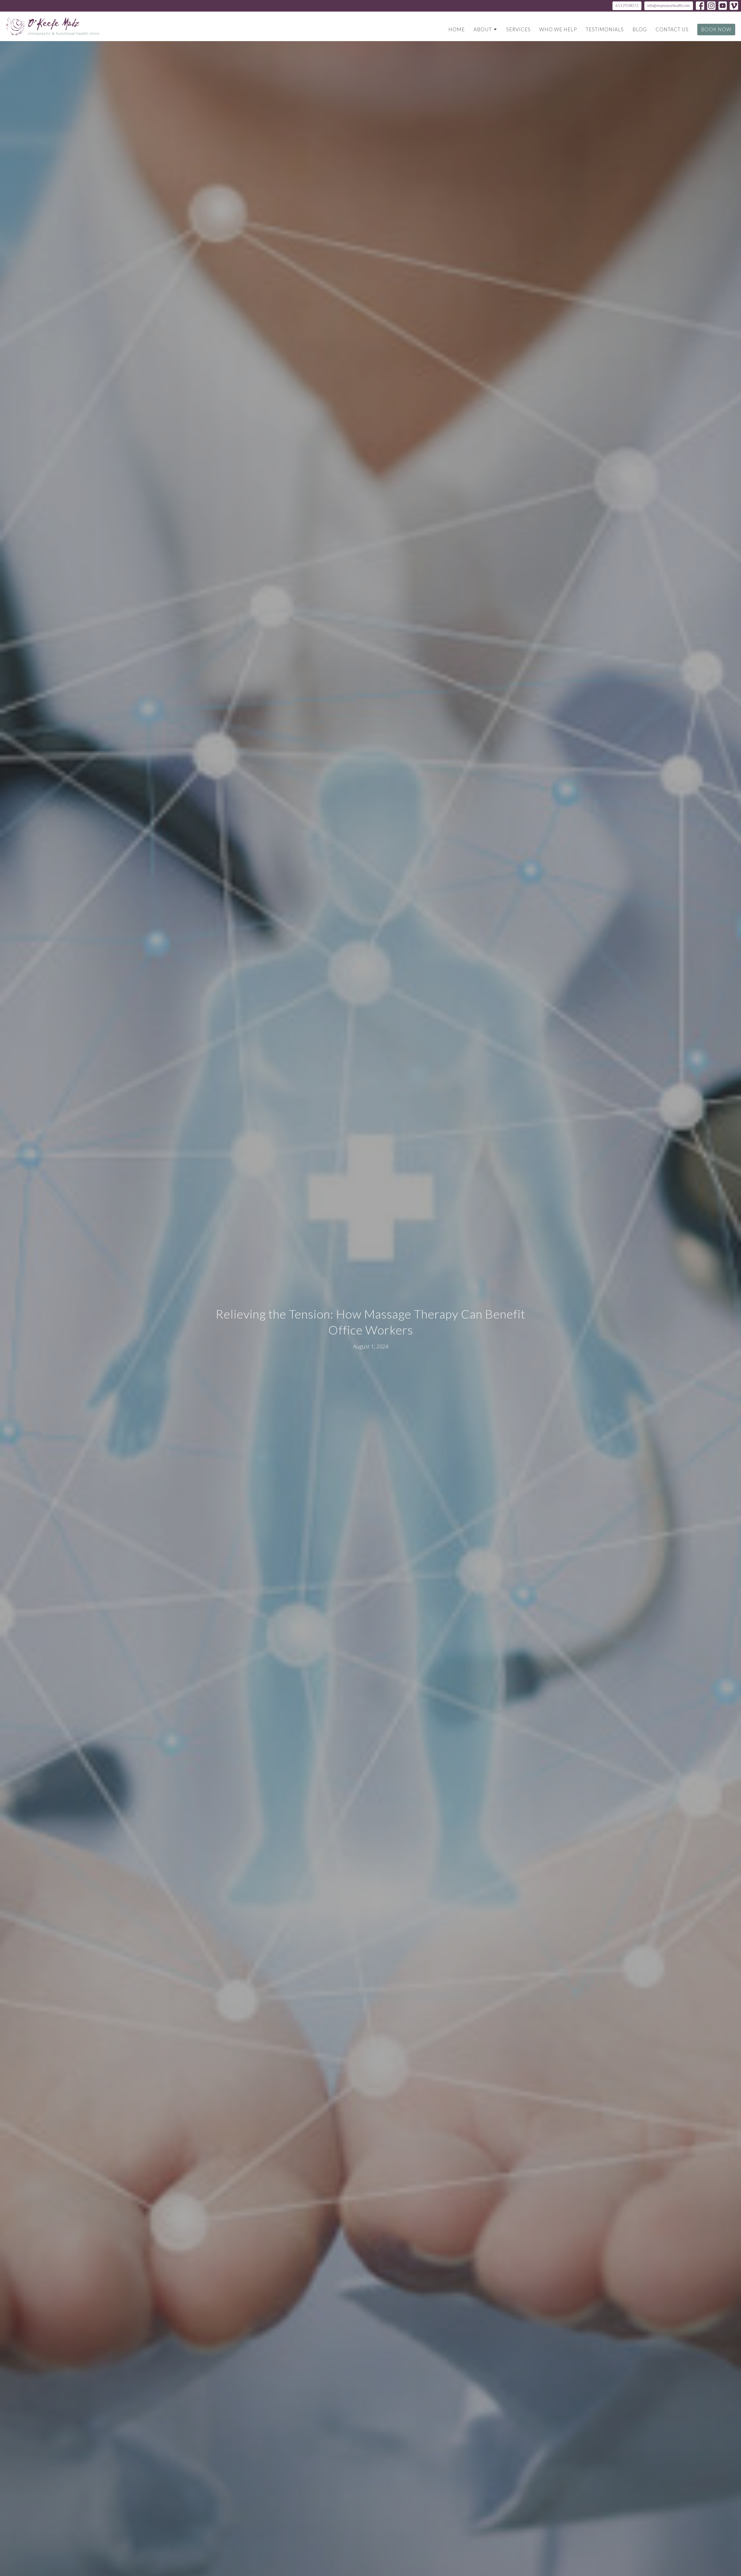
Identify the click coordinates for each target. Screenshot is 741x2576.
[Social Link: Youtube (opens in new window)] (723, 6)
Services (518, 29)
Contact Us (672, 29)
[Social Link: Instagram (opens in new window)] (711, 6)
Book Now (716, 29)
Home (457, 29)
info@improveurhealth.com (669, 6)
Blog (640, 29)
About (483, 29)
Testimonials (605, 29)
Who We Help (558, 29)
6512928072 (627, 6)
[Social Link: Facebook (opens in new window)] (700, 6)
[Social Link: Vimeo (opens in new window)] (734, 6)
